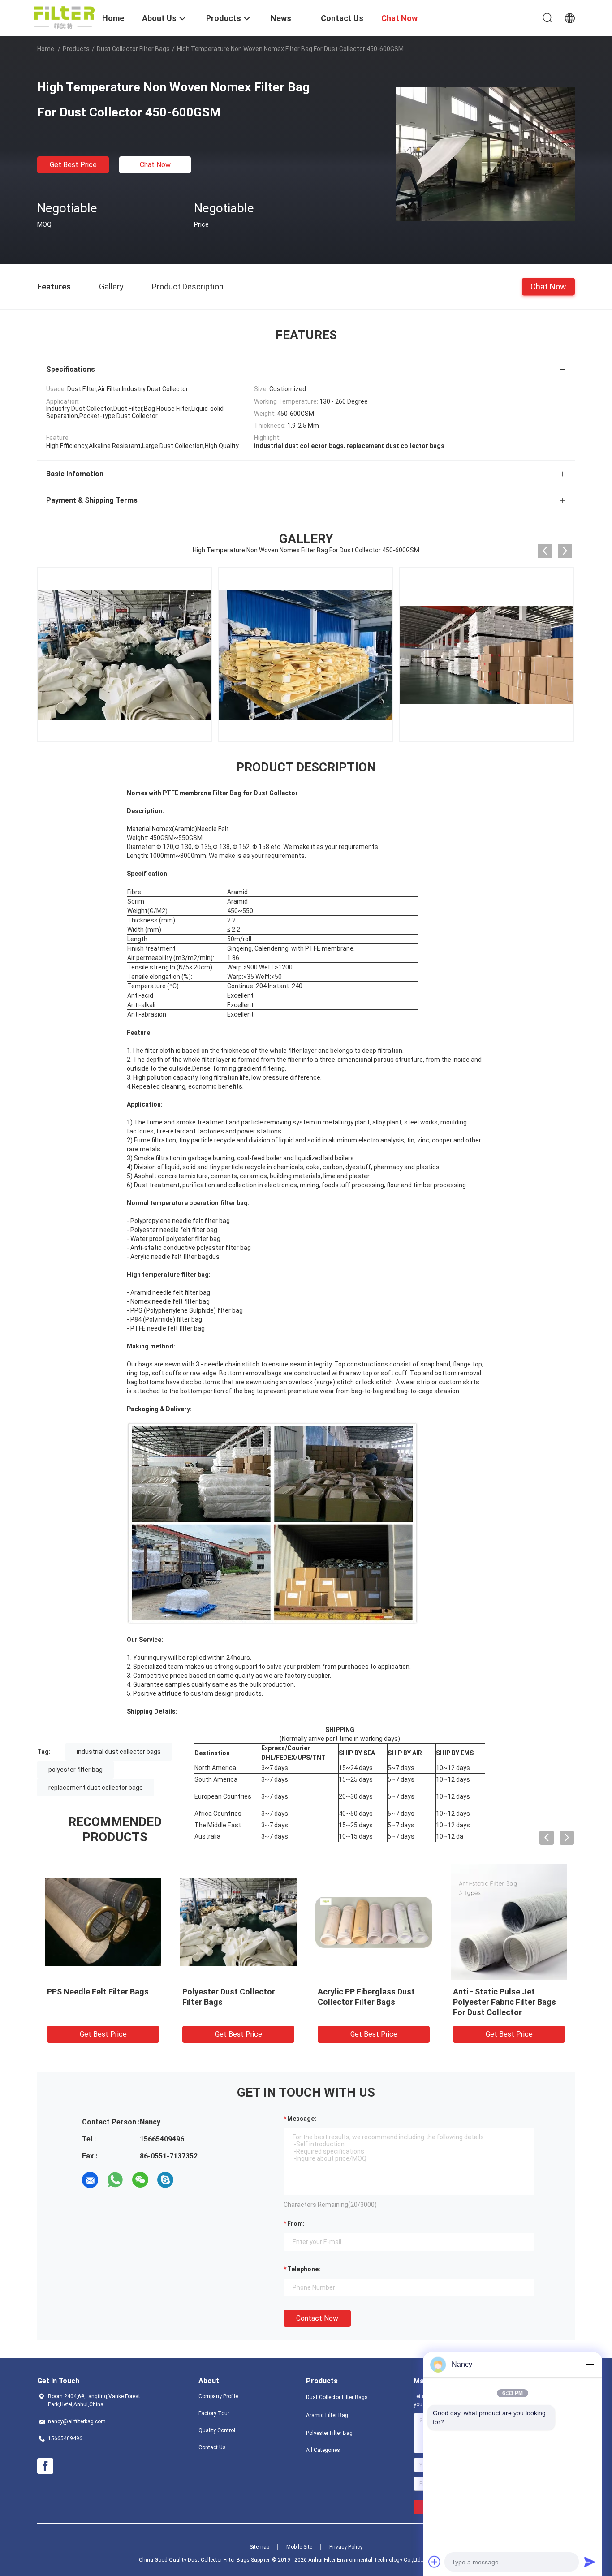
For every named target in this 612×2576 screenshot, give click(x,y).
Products (76, 49)
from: (296, 2223)
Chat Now (155, 165)
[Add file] (435, 2562)
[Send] (590, 2562)
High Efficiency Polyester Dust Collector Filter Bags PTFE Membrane (366, 2002)
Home (46, 49)
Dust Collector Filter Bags (133, 49)
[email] (90, 2180)
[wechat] (140, 2180)
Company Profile (218, 2396)
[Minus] (590, 2365)
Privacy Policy (346, 2547)
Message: (302, 2119)
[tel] (190, 2180)
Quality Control (217, 2430)
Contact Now (317, 2318)
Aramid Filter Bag (327, 2415)
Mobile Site (299, 2547)
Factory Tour (214, 2413)
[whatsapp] (115, 2180)
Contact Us (212, 2447)
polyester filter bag (75, 1770)
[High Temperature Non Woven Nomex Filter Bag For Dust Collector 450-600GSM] (485, 154)
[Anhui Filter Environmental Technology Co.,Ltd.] (64, 17)
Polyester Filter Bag (329, 2433)
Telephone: (304, 2269)
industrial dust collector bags (119, 1752)
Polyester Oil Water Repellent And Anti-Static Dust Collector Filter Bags (508, 2002)
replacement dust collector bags (96, 1788)
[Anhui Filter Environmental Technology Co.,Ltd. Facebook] (45, 2466)
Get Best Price (73, 165)
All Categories (323, 2450)
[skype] (165, 2180)
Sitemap (259, 2547)
